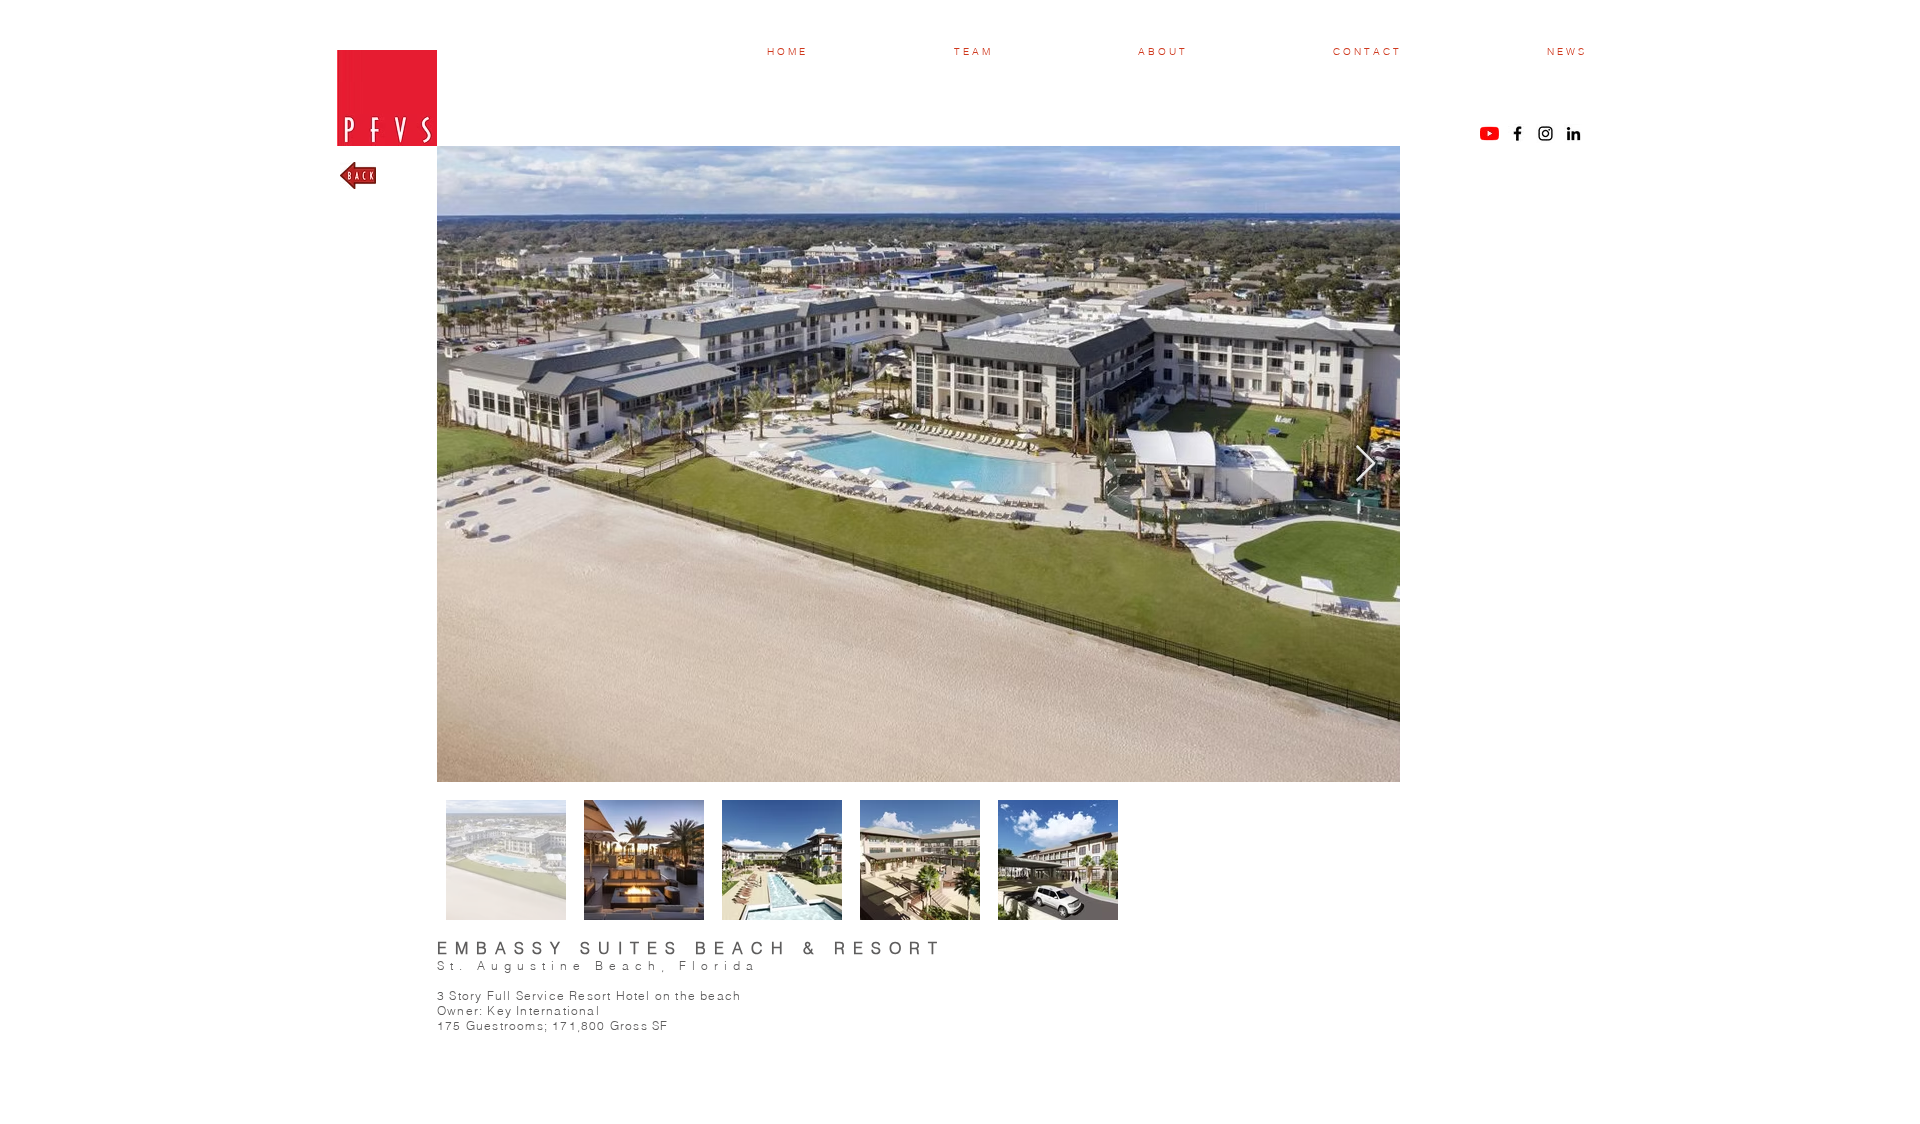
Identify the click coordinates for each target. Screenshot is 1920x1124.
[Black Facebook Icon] (1517, 133)
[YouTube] (1489, 133)
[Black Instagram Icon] (1545, 133)
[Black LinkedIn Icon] (1573, 133)
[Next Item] (1365, 464)
